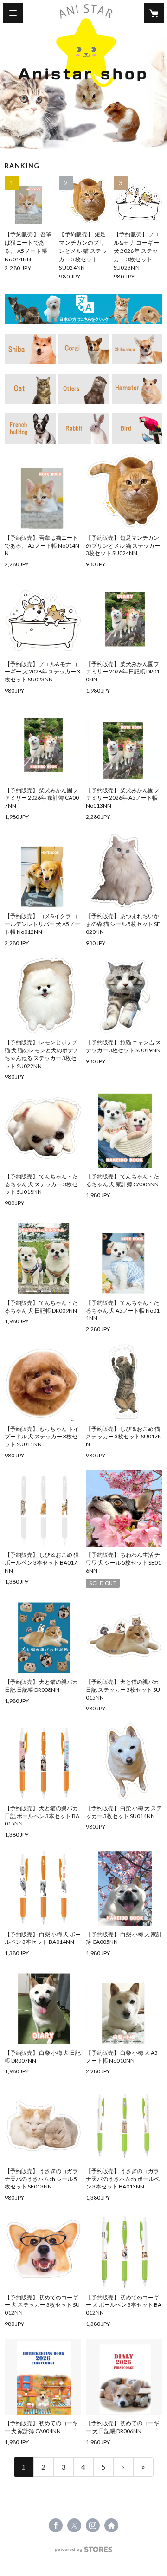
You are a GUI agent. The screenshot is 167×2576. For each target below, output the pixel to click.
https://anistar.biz (111, 2525)
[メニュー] (13, 13)
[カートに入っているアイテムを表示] (154, 13)
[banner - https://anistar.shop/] (83, 309)
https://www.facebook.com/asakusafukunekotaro (56, 2525)
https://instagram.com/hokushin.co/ (93, 2525)
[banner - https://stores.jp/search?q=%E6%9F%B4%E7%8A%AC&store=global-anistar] (30, 349)
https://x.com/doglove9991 (74, 2525)
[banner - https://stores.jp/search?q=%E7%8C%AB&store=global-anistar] (30, 389)
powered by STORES (84, 2552)
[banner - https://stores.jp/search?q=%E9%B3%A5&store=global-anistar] (137, 428)
